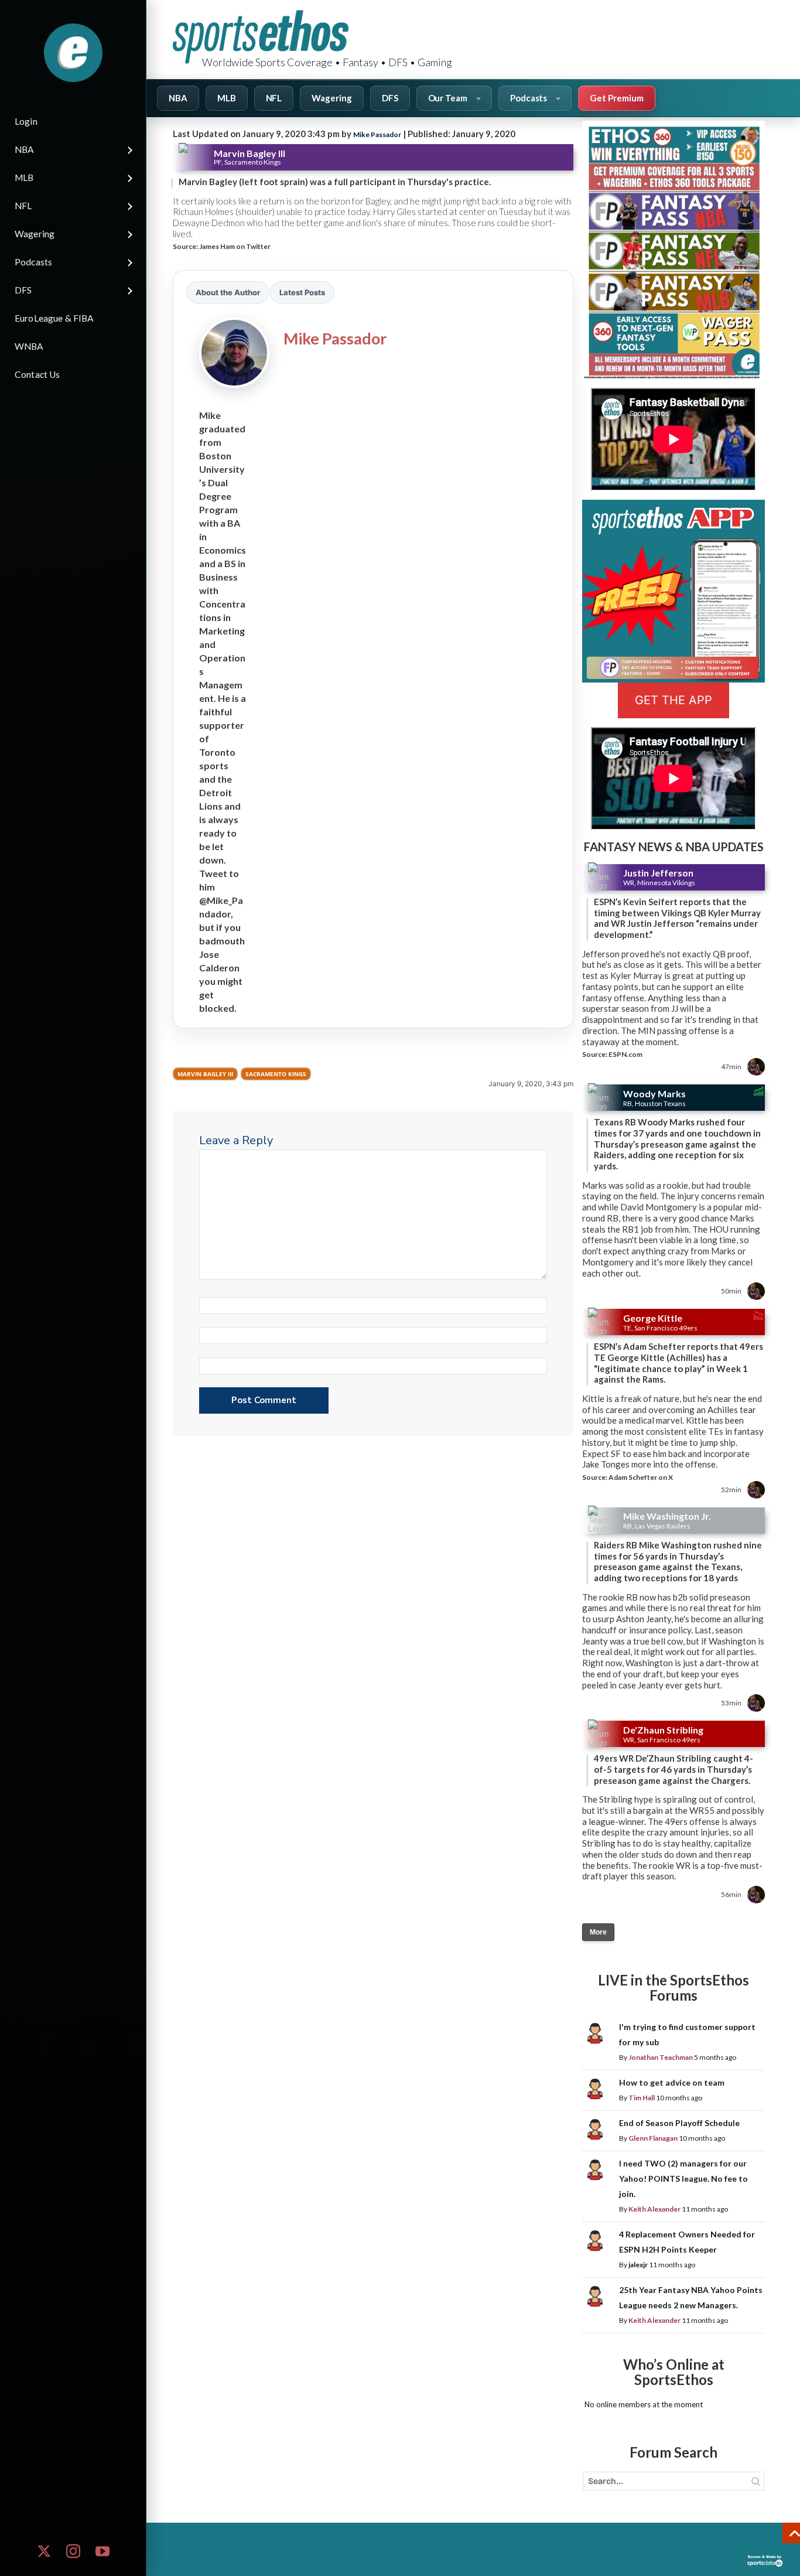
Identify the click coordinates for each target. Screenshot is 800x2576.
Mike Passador (377, 134)
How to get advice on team (672, 2082)
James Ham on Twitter (235, 246)
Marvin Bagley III (205, 1074)
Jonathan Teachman (661, 2057)
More (598, 1932)
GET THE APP (673, 700)
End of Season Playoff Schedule (679, 2123)
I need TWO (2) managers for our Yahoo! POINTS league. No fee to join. (683, 2178)
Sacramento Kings (276, 1074)
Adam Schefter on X (641, 1477)
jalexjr (638, 2265)
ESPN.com (625, 1054)
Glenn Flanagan (653, 2138)
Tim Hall (642, 2098)
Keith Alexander (654, 2209)
